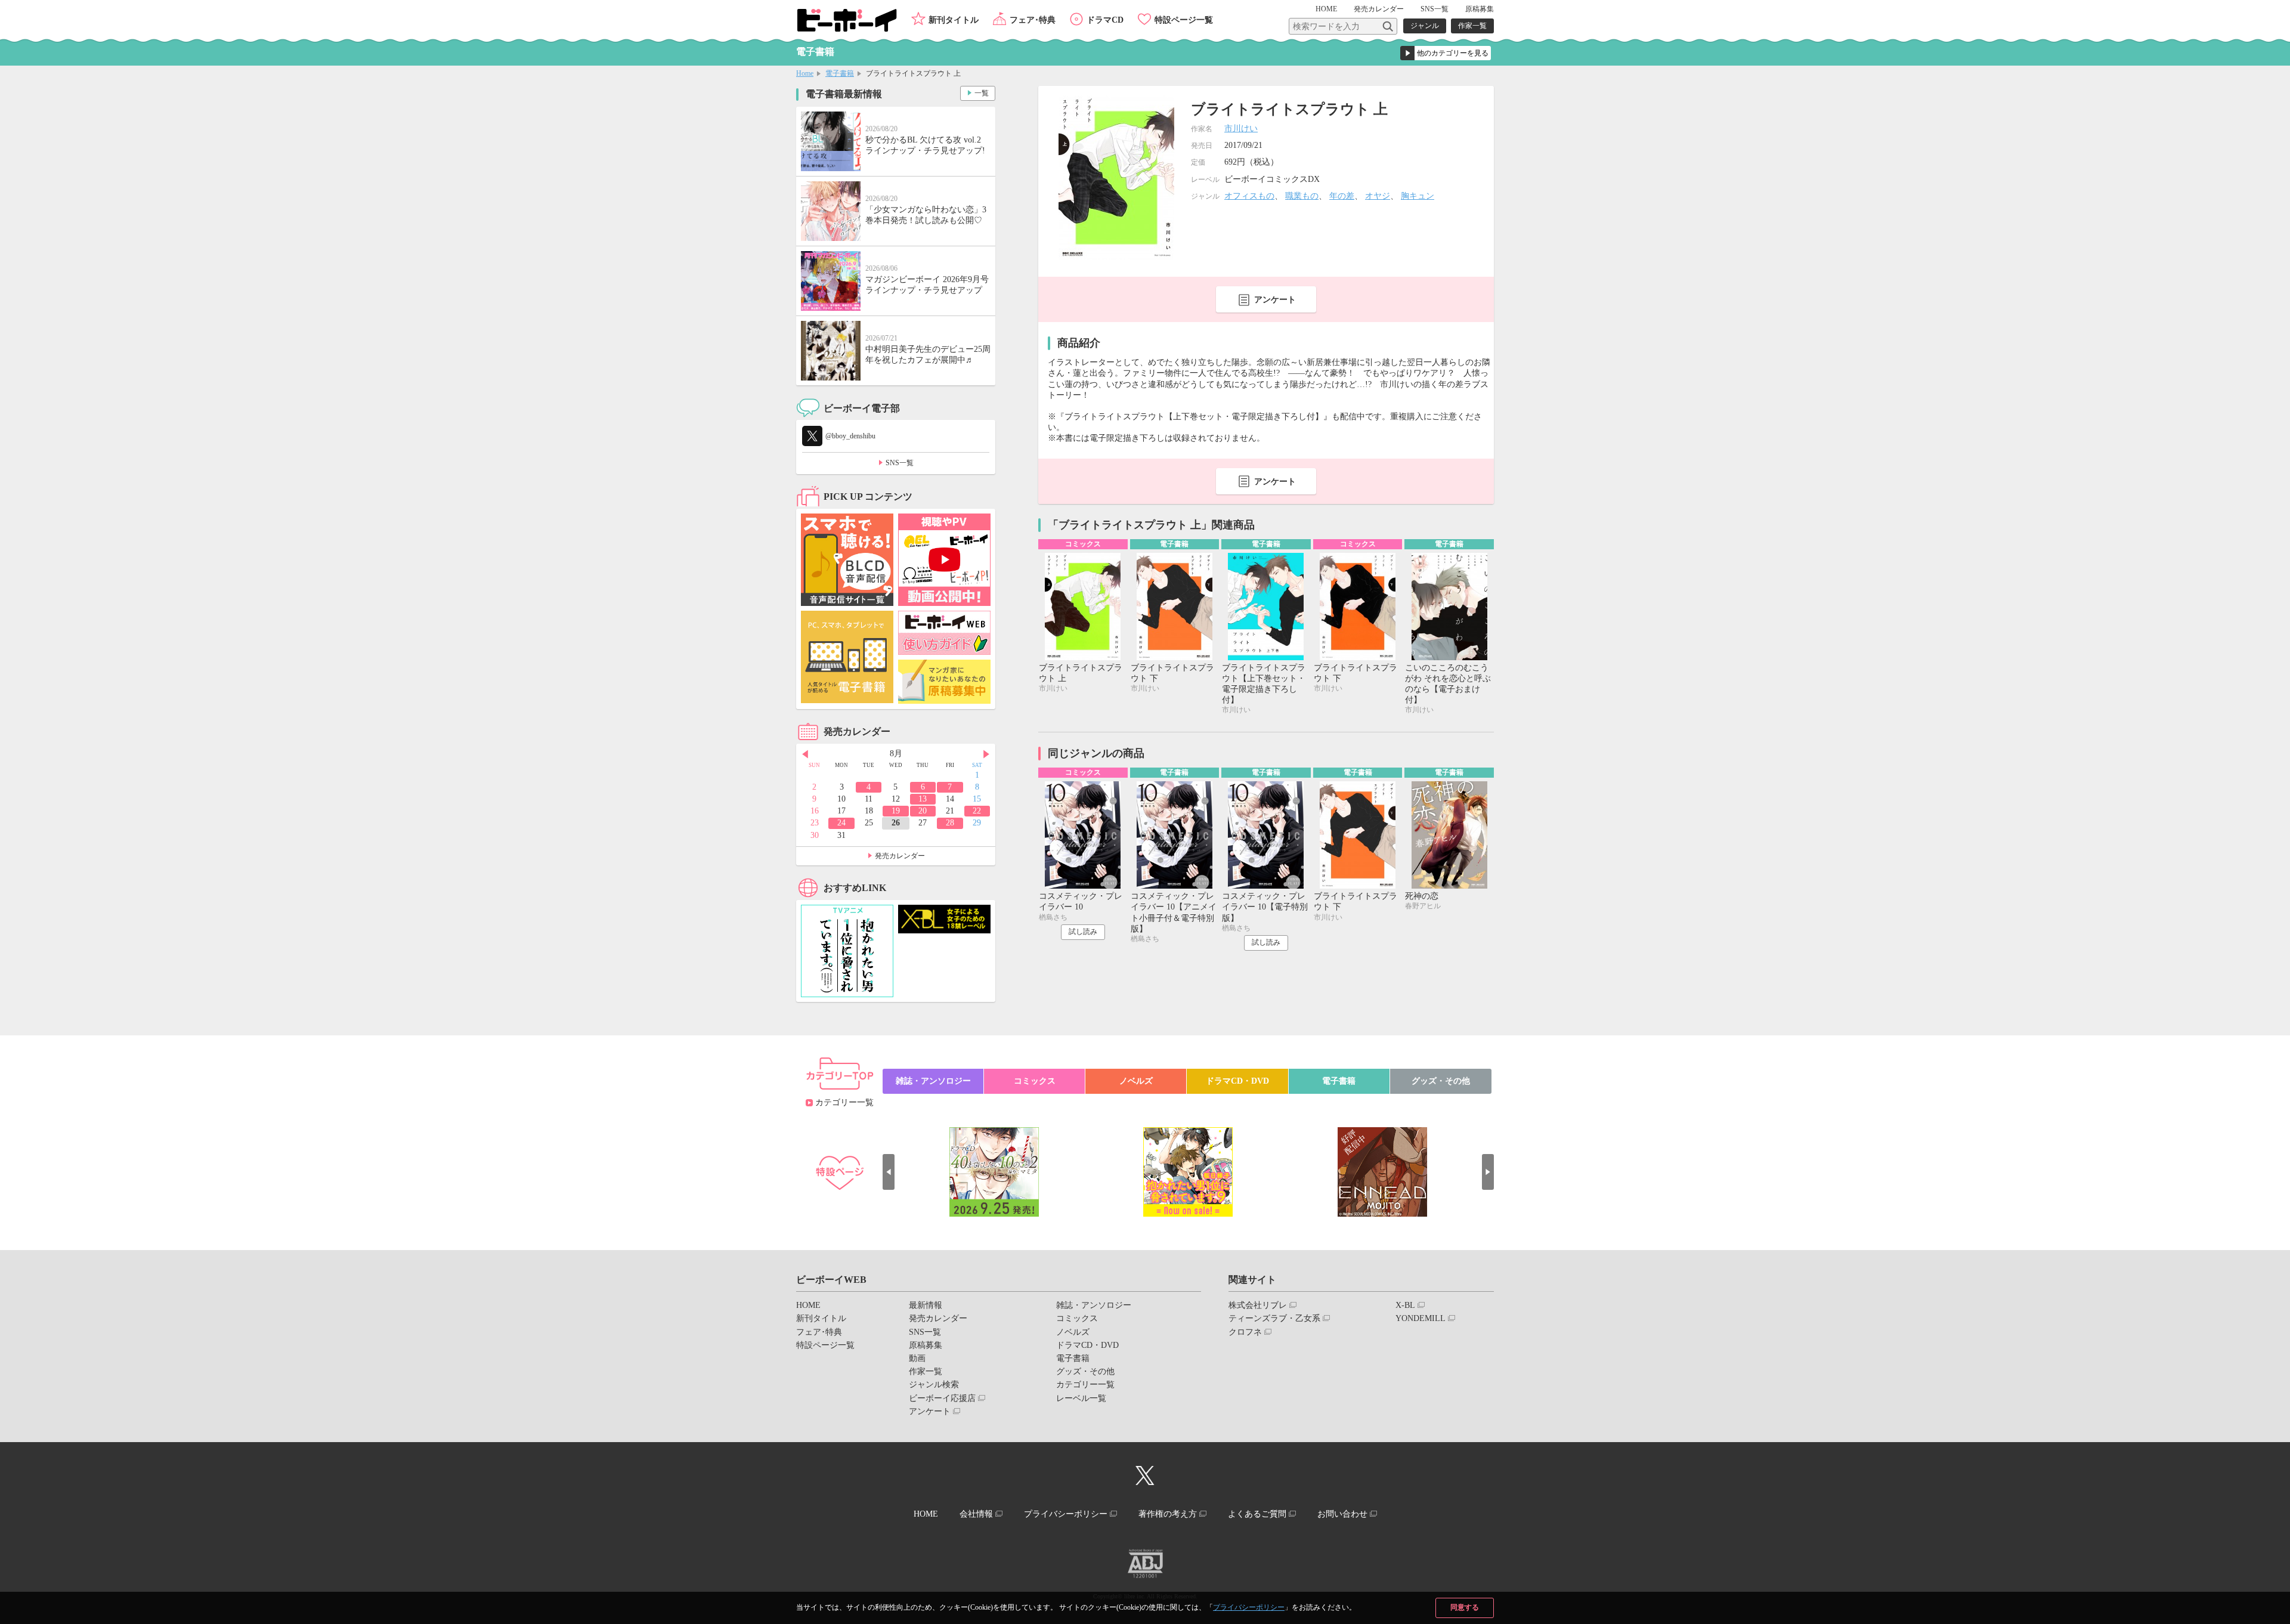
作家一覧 (1472, 26)
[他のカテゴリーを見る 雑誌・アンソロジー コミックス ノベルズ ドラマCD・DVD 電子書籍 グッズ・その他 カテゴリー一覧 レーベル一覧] (1446, 53)
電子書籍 (840, 73)
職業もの (1302, 196)
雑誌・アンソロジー (933, 1081)
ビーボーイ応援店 (942, 1398)
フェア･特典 (1033, 20)
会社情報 (976, 1514)
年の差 (1342, 196)
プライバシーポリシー (1249, 1607)
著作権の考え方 (1168, 1514)
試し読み (1083, 932)
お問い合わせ (1342, 1514)
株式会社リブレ (1258, 1305)
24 (841, 823)
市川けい (1241, 129)
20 (923, 811)
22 (977, 811)
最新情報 (926, 1305)
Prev (805, 754)
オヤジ (1378, 196)
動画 (917, 1358)
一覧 (982, 93)
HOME (1326, 9)
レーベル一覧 (1081, 1398)
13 (923, 799)
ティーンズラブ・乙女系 (1274, 1318)
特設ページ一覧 (1184, 20)
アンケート (1275, 300)
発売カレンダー (900, 856)
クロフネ (1245, 1332)
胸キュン (1418, 196)
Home (805, 73)
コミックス (1035, 1081)
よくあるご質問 (1257, 1514)
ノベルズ (1136, 1081)
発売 (1379, 9)
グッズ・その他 (1441, 1081)
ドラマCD (1105, 20)
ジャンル (1425, 26)
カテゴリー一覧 (844, 1102)
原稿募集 (1480, 9)
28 (950, 823)
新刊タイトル (954, 20)
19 (896, 811)
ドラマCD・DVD (1237, 1081)
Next (986, 754)
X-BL (1405, 1305)
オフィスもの (1249, 196)
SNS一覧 (1435, 9)
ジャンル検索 (934, 1385)
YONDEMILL (1421, 1318)
